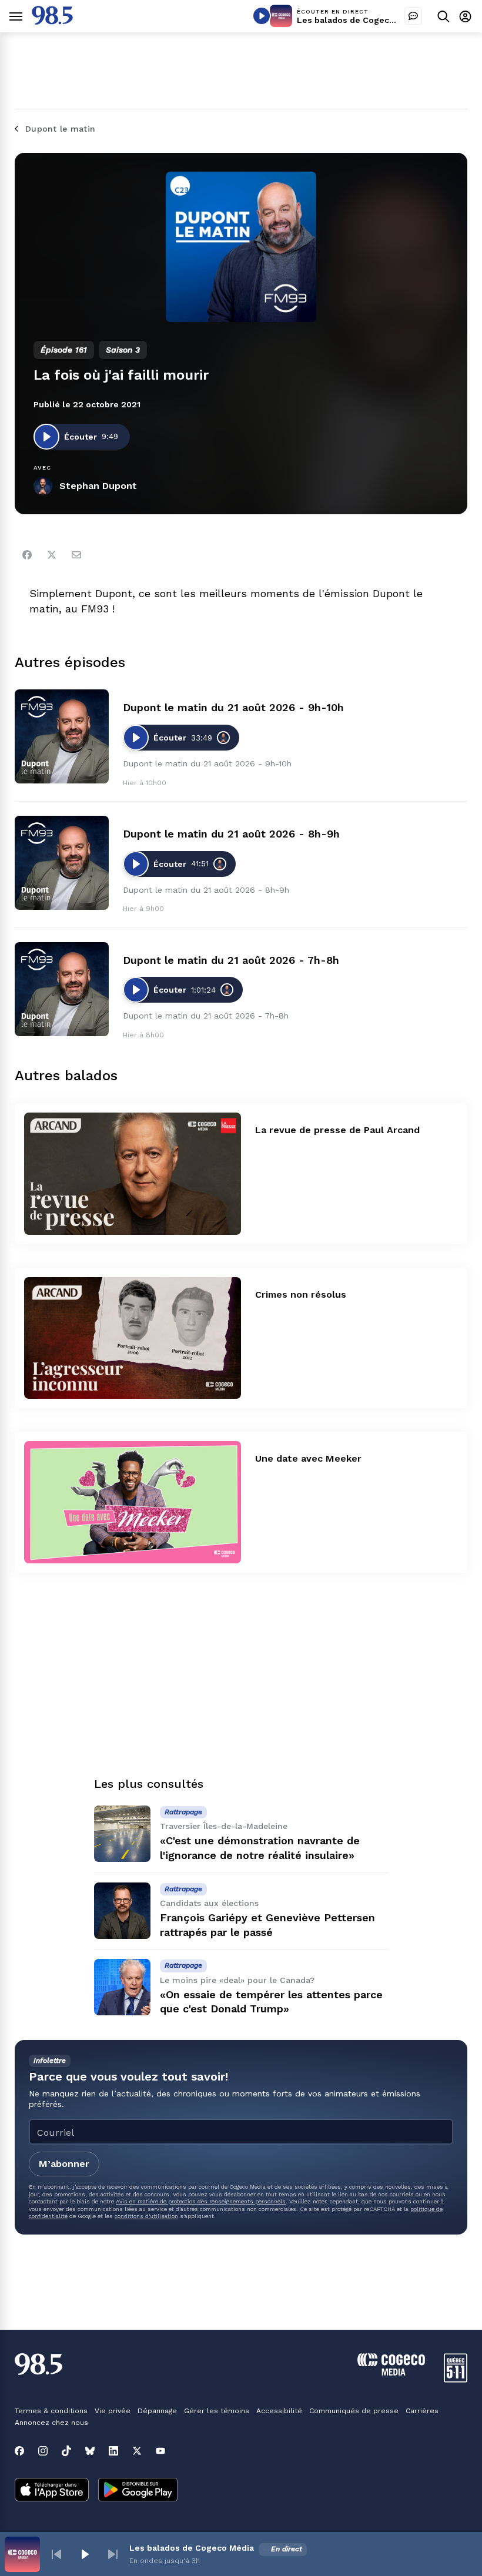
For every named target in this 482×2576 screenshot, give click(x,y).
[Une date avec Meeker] (133, 1502)
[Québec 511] (456, 2379)
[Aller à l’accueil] (52, 21)
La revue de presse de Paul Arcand (337, 1130)
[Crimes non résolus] (133, 1338)
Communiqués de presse (354, 2411)
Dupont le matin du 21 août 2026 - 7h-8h (231, 960)
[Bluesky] (90, 2451)
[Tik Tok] (66, 2451)
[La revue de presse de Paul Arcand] (133, 1174)
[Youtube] (160, 2451)
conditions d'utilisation (146, 2216)
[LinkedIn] (113, 2451)
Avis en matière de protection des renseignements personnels (201, 2201)
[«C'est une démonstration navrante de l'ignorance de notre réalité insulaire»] (122, 1834)
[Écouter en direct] (262, 16)
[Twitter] (52, 555)
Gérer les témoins (217, 2411)
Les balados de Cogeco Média (359, 20)
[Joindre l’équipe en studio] (413, 16)
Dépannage (157, 2411)
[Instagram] (43, 2451)
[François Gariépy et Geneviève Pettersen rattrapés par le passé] (122, 1911)
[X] (137, 2451)
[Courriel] (76, 555)
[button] (56, 2554)
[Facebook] (27, 555)
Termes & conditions (51, 2411)
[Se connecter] (465, 16)
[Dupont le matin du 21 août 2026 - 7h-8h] (62, 989)
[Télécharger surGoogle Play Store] (138, 2491)
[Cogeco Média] (391, 2372)
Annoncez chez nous (51, 2423)
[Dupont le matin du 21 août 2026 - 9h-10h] (62, 736)
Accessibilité (279, 2411)
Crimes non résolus (301, 1294)
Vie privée (113, 2411)
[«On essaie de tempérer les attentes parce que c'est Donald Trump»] (122, 1987)
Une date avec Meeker (308, 1458)
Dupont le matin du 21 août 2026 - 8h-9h (231, 834)
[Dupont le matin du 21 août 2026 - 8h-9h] (62, 863)
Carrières (422, 2411)
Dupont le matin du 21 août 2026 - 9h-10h (233, 707)
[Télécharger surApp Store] (52, 2491)
